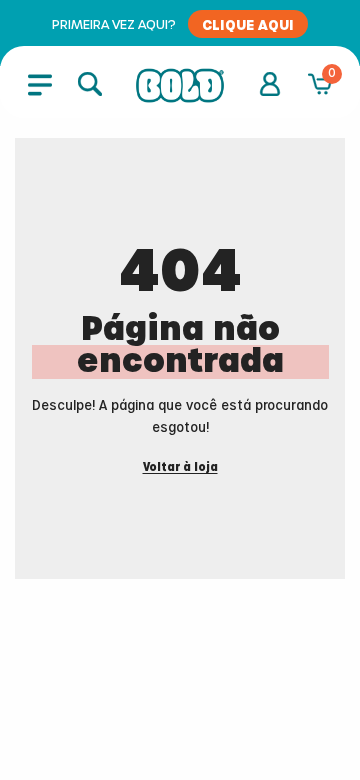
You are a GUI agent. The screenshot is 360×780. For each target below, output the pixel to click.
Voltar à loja (180, 467)
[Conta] (270, 84)
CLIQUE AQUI (248, 24)
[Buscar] (90, 84)
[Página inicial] (180, 86)
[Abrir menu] (40, 84)
